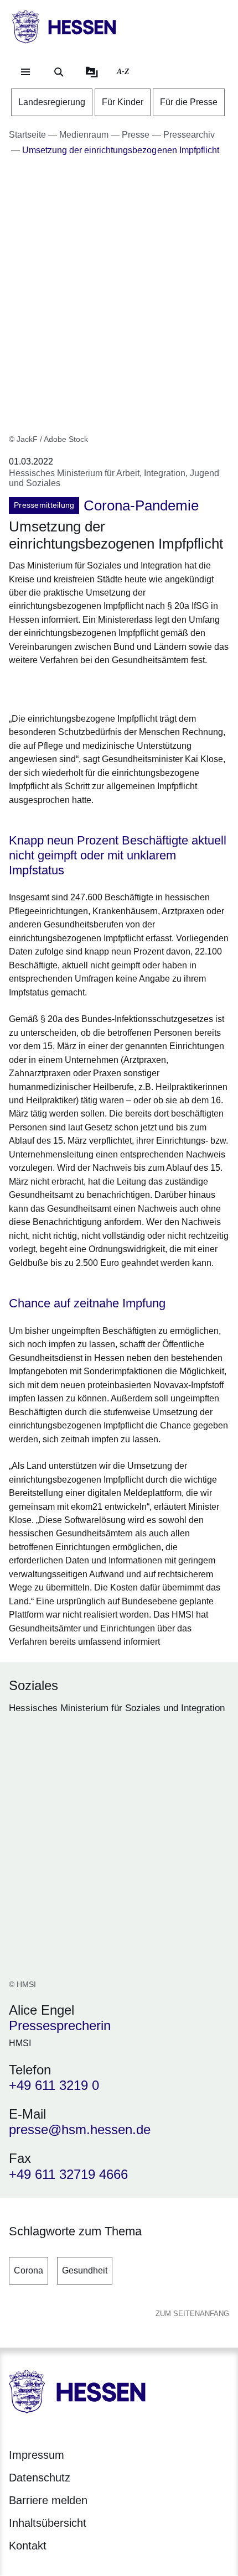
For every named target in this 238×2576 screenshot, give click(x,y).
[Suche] (59, 72)
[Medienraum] (92, 72)
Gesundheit (85, 2270)
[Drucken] (104, 688)
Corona (29, 2270)
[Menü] (25, 72)
